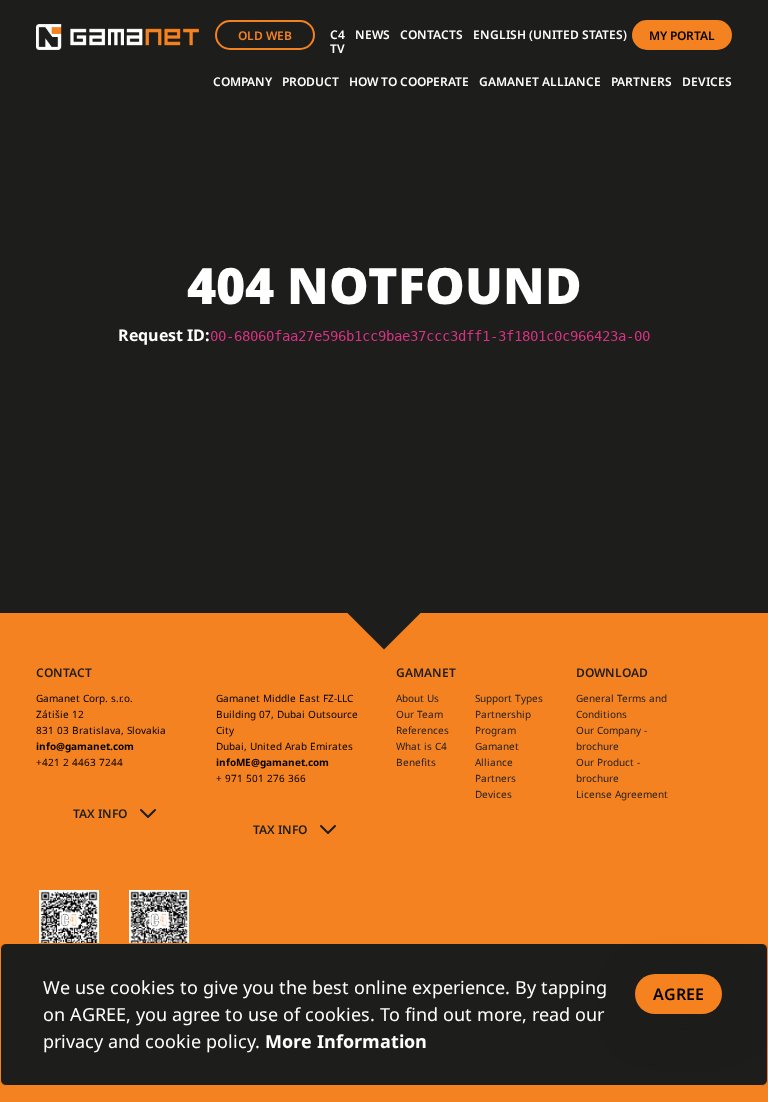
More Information (346, 1041)
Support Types (509, 698)
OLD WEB (265, 35)
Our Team (419, 714)
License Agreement (622, 794)
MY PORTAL (682, 35)
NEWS (372, 34)
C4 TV (337, 41)
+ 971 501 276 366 (261, 778)
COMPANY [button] (242, 81)
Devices (493, 794)
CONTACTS (431, 34)
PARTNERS (641, 81)
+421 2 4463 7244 (79, 762)
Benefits (416, 762)
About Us (417, 698)
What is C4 (421, 746)
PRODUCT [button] (310, 81)
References (422, 730)
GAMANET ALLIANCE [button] (540, 81)
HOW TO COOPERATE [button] (409, 81)
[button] (550, 35)
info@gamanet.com (85, 746)
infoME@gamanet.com (272, 762)
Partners (495, 778)
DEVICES (707, 81)
